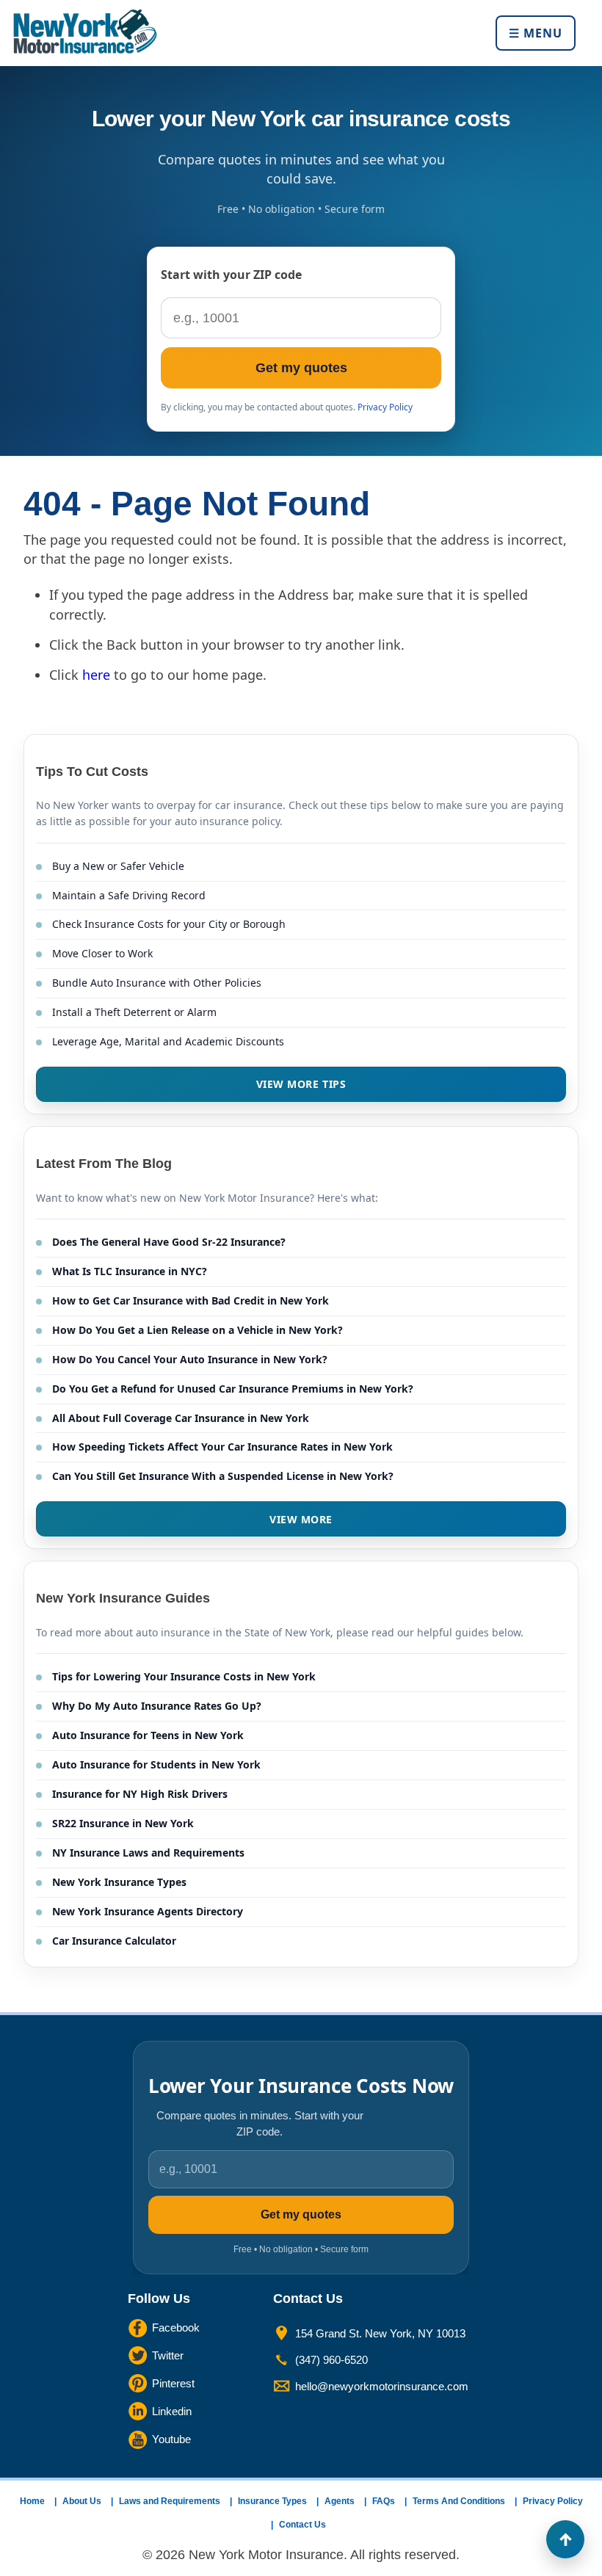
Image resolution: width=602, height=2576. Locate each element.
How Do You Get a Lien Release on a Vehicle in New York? (197, 1330)
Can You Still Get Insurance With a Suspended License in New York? (223, 1476)
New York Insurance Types (119, 1882)
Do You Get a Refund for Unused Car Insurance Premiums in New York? (233, 1389)
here (96, 675)
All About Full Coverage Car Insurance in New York (181, 1418)
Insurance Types (272, 2501)
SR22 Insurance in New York (123, 1823)
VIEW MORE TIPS (301, 1084)
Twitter (168, 2355)
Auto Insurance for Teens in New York (148, 1735)
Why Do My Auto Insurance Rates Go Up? (157, 1706)
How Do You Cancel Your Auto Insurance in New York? (190, 1359)
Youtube (171, 2439)
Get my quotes (301, 368)
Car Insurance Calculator (114, 1941)
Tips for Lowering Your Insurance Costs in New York (184, 1676)
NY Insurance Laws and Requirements (148, 1853)
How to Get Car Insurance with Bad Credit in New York (191, 1300)
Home (32, 2501)
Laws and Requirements (170, 2501)
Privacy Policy (385, 407)
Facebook (176, 2328)
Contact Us (302, 2525)
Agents (340, 2501)
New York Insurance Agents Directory (148, 1911)
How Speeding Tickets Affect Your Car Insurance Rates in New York (222, 1447)
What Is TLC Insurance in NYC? (130, 1271)
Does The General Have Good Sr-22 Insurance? (169, 1242)
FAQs (384, 2501)
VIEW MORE (301, 1519)
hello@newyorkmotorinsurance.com (382, 2386)
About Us (82, 2501)
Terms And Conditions (459, 2501)
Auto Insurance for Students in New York (156, 1764)
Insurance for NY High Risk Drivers (140, 1794)
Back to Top (565, 2539)
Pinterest (173, 2383)
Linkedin (172, 2411)
